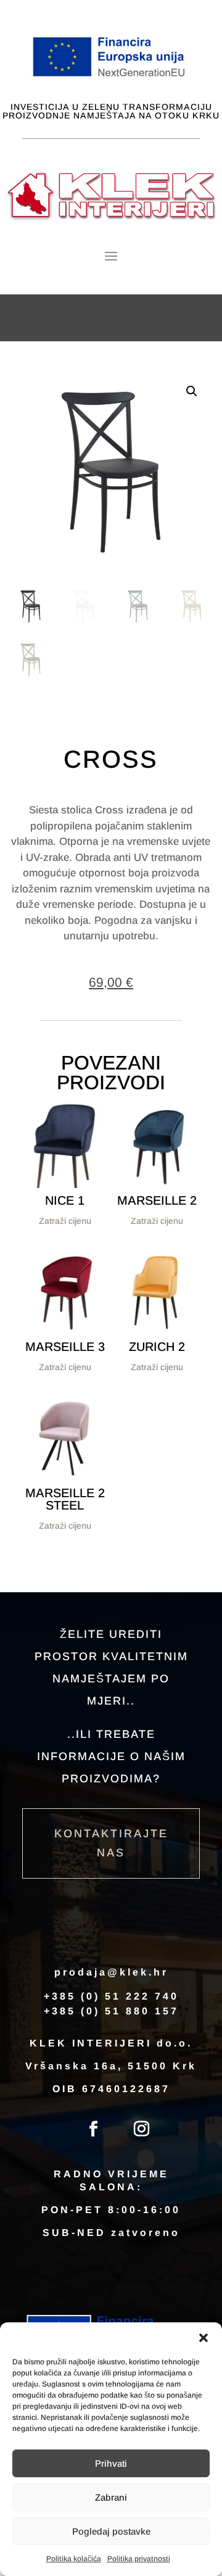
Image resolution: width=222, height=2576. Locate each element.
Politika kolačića (74, 2559)
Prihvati (111, 2463)
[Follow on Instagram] (141, 2129)
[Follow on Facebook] (93, 2129)
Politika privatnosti (139, 2559)
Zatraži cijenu (65, 1221)
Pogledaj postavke (111, 2531)
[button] (203, 2338)
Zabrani (111, 2497)
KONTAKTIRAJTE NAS (111, 1843)
